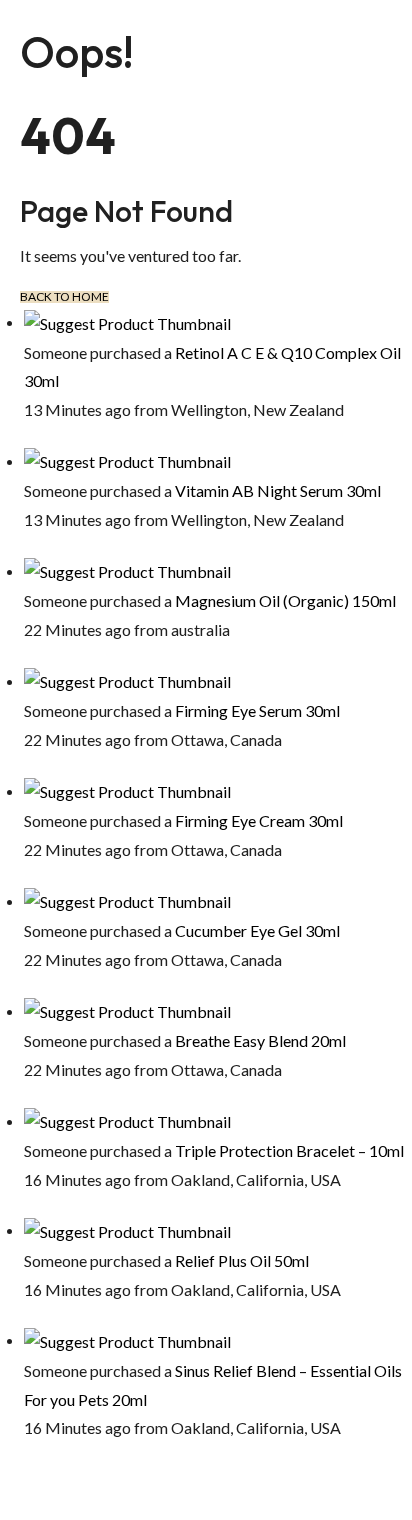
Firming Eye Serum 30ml (257, 710)
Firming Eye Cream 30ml (259, 820)
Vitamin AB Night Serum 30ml (278, 490)
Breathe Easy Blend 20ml (260, 1040)
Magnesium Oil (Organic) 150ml (285, 600)
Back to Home (64, 297)
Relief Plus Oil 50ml (242, 1260)
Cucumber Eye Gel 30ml (257, 930)
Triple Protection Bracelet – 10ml (289, 1150)
